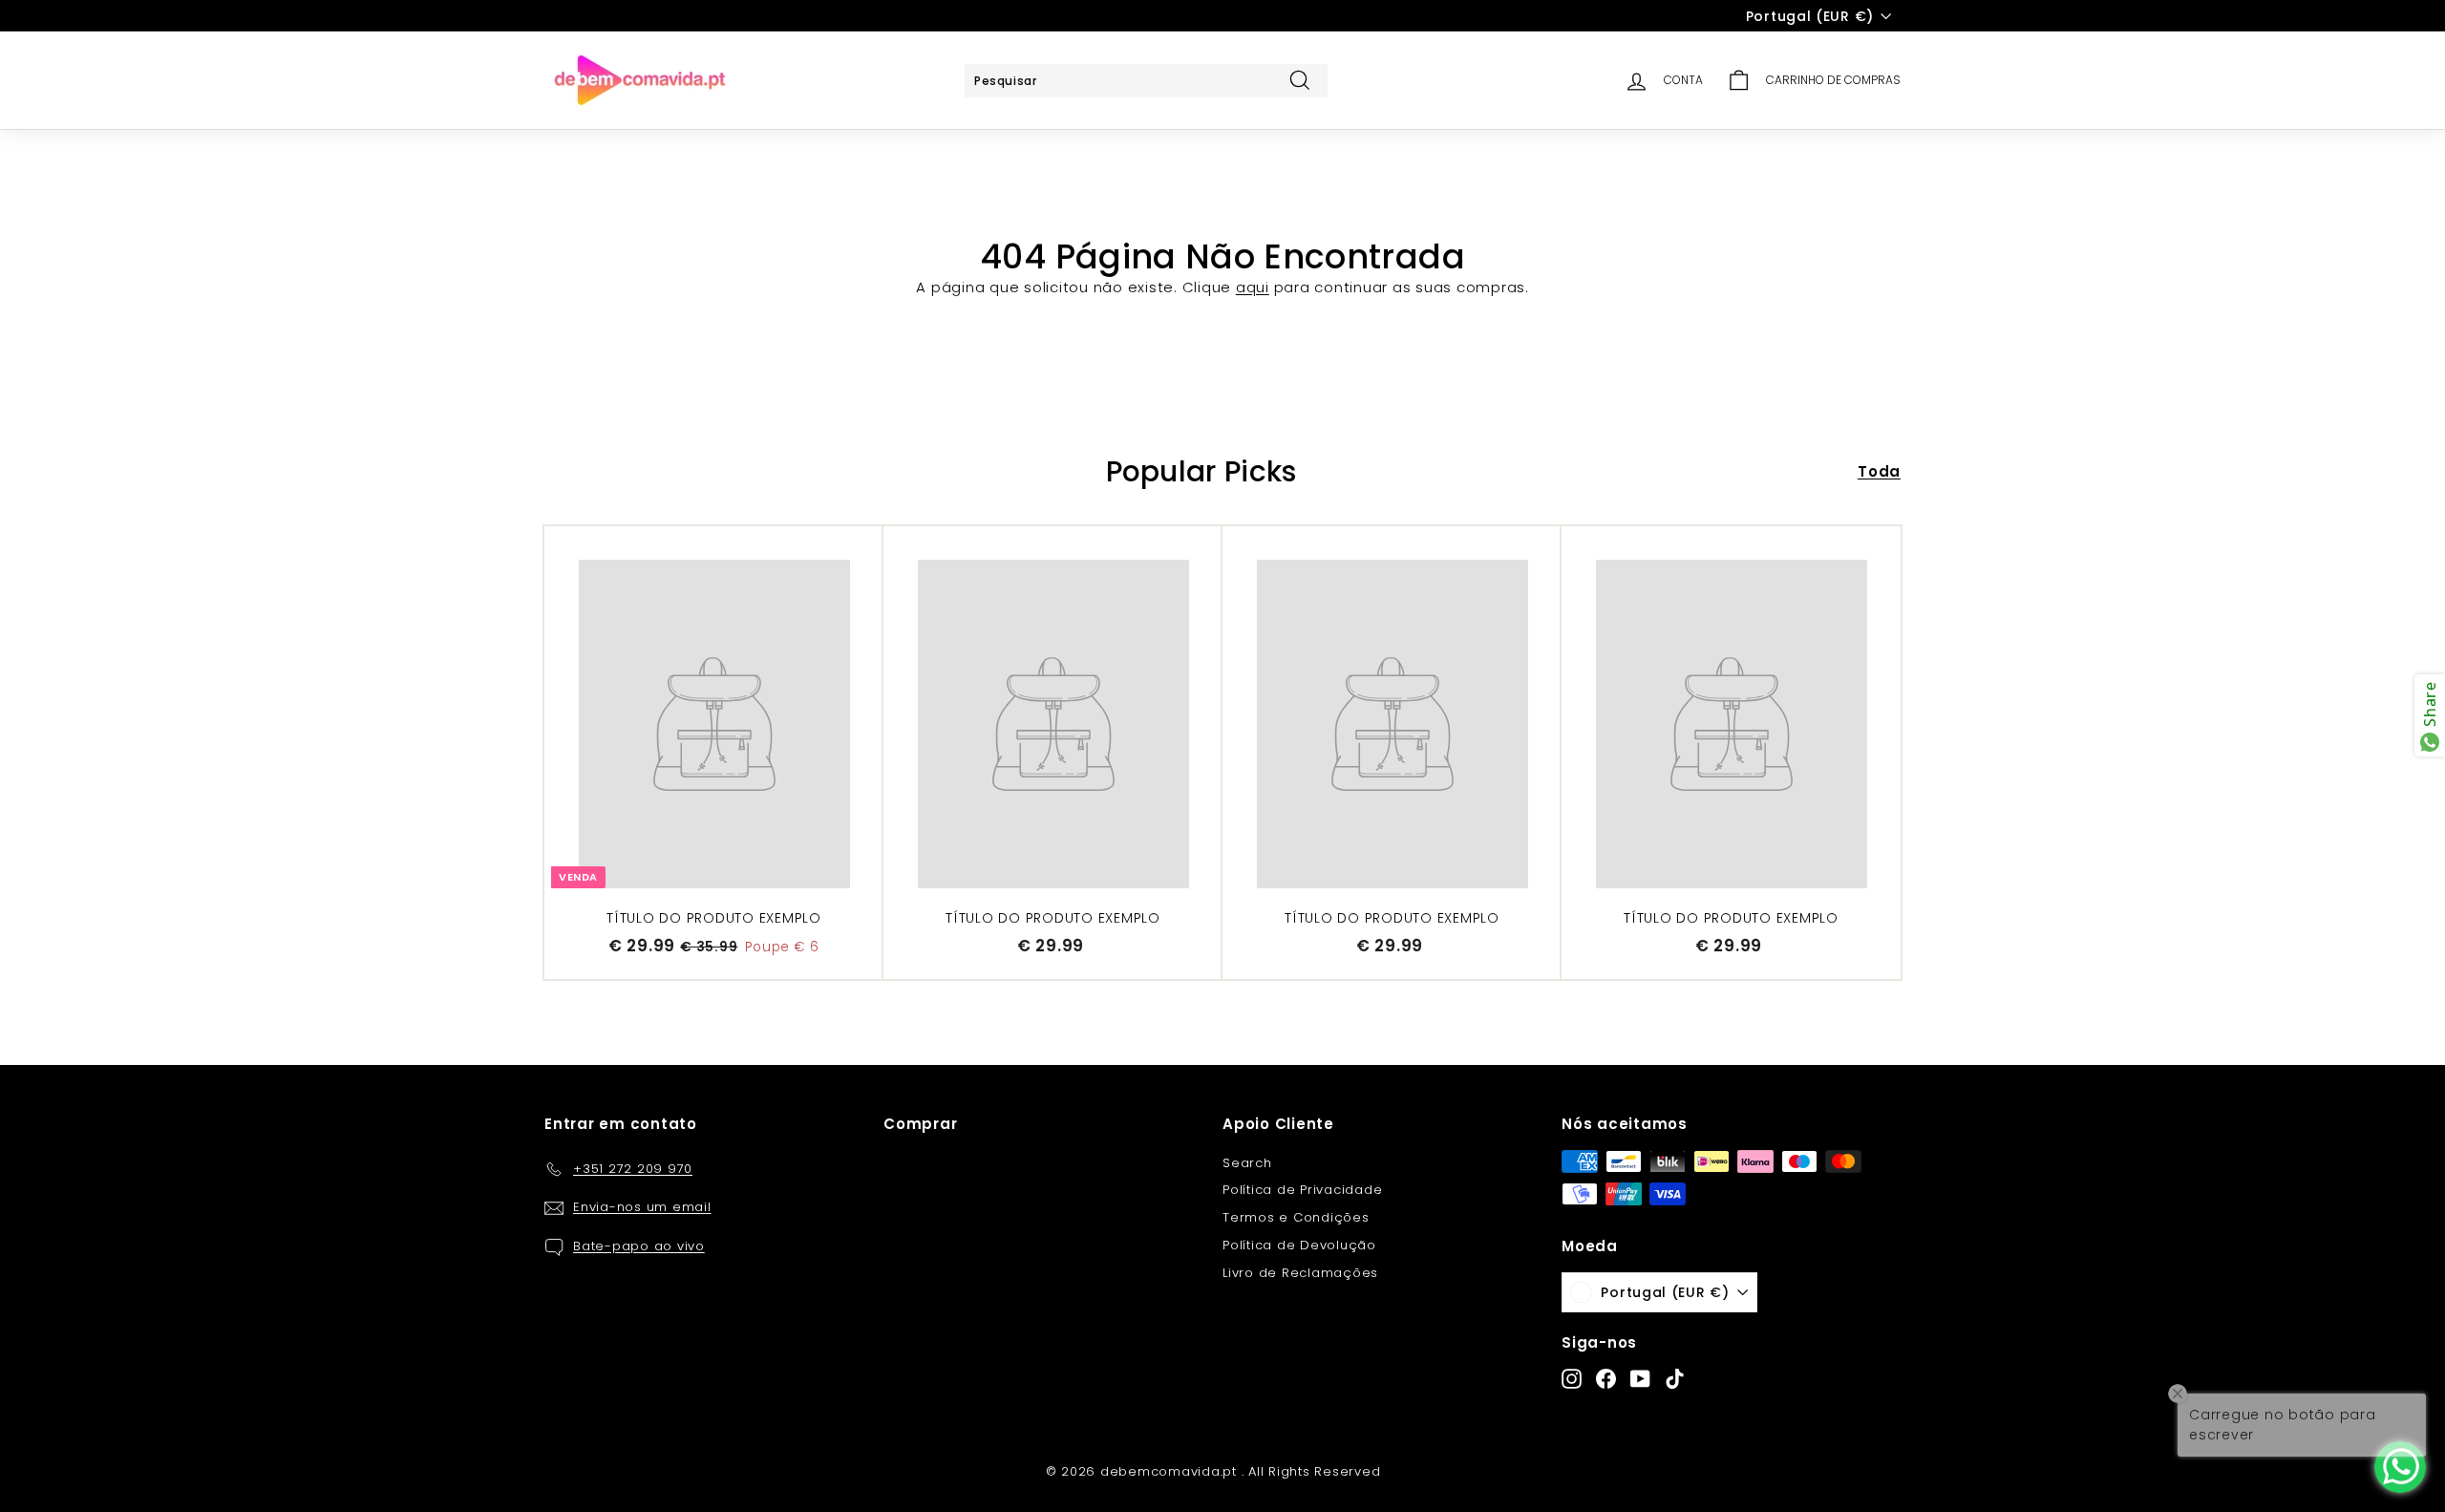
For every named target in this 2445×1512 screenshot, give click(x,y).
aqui (1253, 287)
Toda (1879, 471)
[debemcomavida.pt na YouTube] (1640, 1379)
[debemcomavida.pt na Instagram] (1572, 1379)
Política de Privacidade (1302, 1190)
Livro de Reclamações (1300, 1273)
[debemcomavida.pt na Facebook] (1606, 1379)
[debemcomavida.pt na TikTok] (1675, 1379)
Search (1247, 1163)
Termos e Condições (1296, 1217)
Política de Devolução (1299, 1245)
